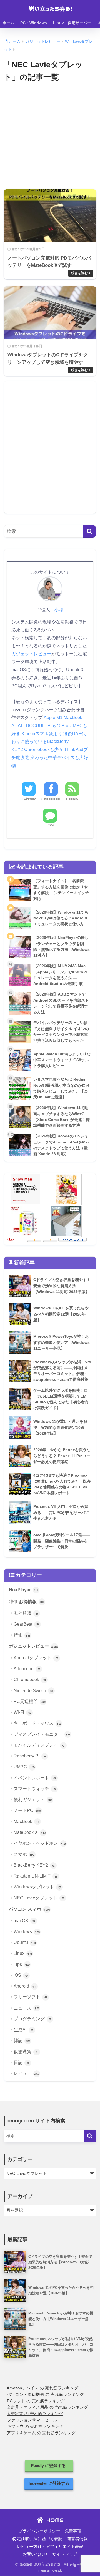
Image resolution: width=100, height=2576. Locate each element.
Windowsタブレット (37, 1887)
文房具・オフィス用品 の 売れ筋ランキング (47, 2407)
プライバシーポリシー (39, 2531)
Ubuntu (25, 1942)
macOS (24, 1921)
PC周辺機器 (30, 1701)
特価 (22, 1635)
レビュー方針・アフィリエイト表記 (50, 2547)
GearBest (26, 1624)
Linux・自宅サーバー (72, 23)
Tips (22, 1964)
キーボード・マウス (37, 1723)
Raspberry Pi (30, 1756)
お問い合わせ (35, 2554)
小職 (59, 610)
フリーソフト (30, 1997)
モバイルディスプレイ (39, 1745)
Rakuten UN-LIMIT (35, 1876)
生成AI (23, 2030)
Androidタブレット (36, 1658)
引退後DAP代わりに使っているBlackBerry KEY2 (49, 742)
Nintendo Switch (33, 1691)
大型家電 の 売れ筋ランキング (35, 2414)
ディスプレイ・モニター (42, 1734)
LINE (50, 825)
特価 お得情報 (27, 1602)
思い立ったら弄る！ (51, 8)
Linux (23, 1953)
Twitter (29, 799)
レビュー (26, 2073)
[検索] (90, 531)
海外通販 (26, 1613)
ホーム (8, 23)
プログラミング (32, 2019)
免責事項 (73, 2531)
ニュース (26, 2008)
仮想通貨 (26, 2052)
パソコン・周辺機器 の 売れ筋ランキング (45, 2395)
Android (25, 1986)
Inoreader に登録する (49, 2483)
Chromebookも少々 (44, 749)
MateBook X (30, 1832)
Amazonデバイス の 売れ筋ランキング (42, 2388)
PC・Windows (34, 23)
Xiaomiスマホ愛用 (39, 734)
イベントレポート (35, 1778)
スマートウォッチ (35, 1789)
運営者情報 (77, 2539)
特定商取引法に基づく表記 (37, 2539)
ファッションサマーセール (32, 2420)
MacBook (26, 1822)
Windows (27, 1932)
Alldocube (27, 1669)
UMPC (24, 1767)
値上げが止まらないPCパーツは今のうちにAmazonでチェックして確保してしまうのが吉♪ (50, 44)
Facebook (51, 799)
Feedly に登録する (49, 2466)
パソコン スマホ (30, 1909)
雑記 (22, 2041)
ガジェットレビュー (31, 654)
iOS (21, 1975)
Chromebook (30, 1679)
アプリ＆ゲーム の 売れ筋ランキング (41, 2433)
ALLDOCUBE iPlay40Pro (43, 726)
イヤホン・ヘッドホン (40, 1843)
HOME (53, 2520)
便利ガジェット (33, 1800)
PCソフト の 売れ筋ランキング (36, 2401)
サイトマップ (65, 2554)
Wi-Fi (22, 1712)
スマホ (24, 1854)
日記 (21, 2062)
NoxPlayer (24, 1590)
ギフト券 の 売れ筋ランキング (35, 2426)
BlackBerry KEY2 (34, 1865)
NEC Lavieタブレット (39, 1898)
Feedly (72, 799)
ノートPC (27, 1810)
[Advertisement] (50, 139)
